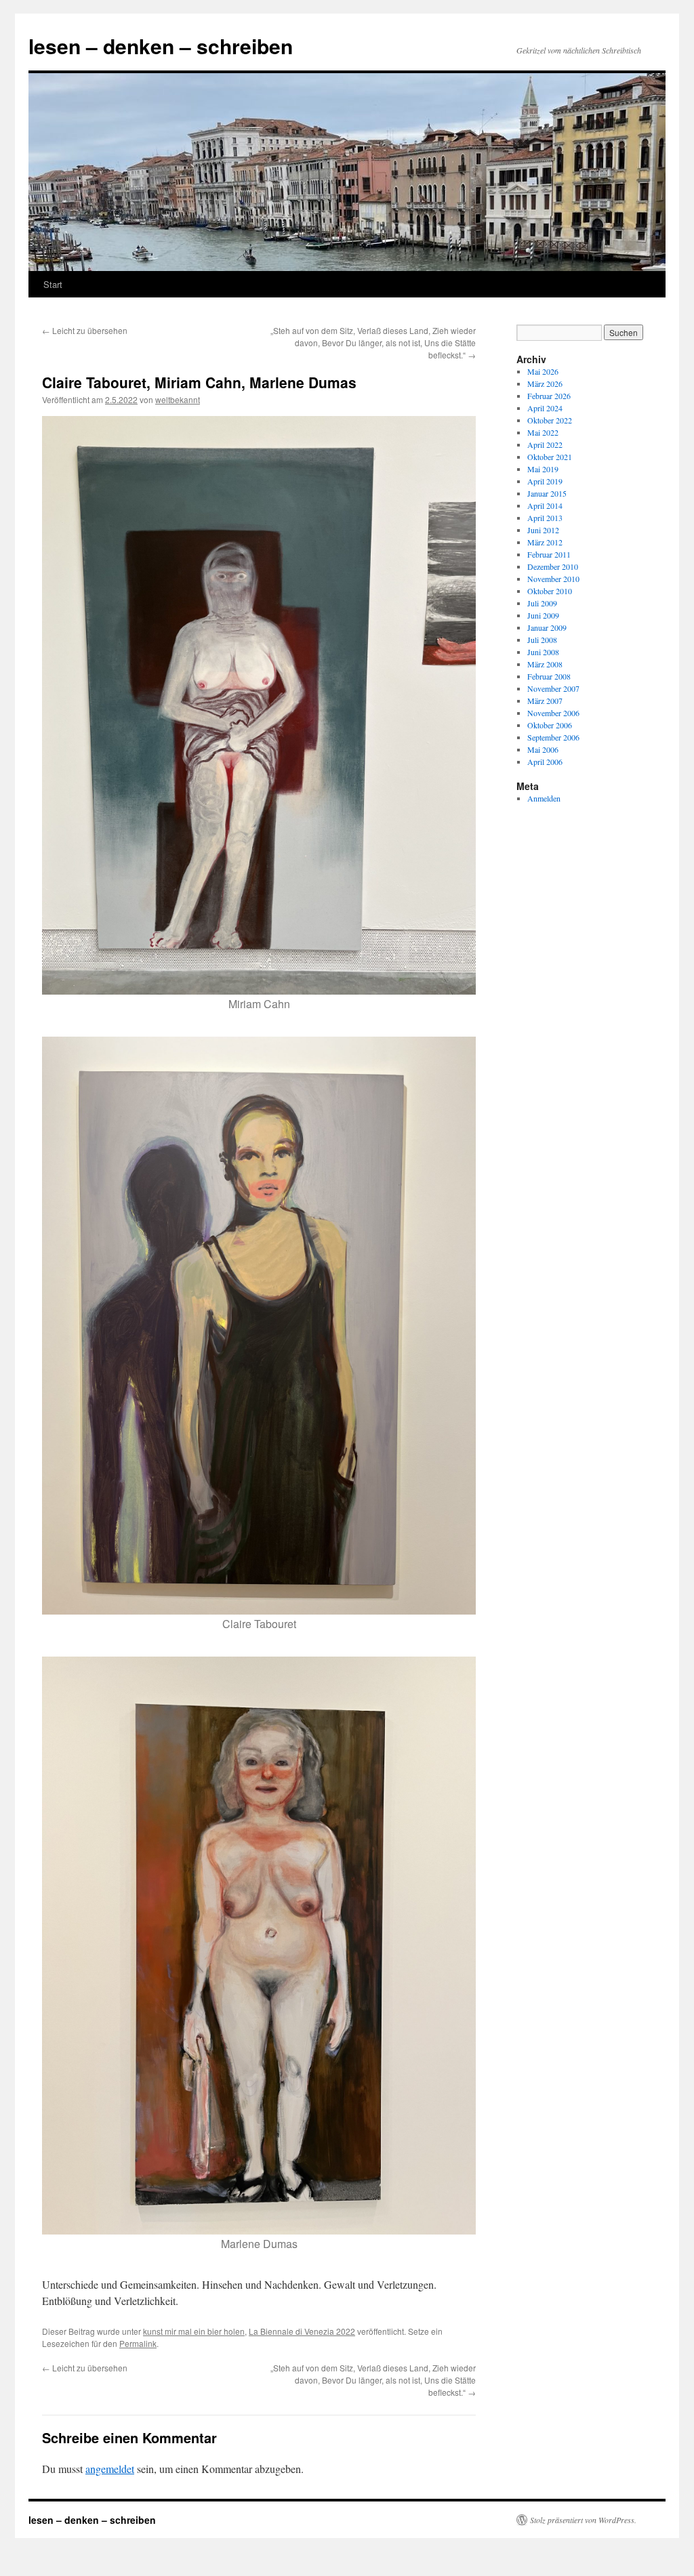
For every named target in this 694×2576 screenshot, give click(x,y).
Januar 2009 (547, 627)
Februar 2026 (549, 396)
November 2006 (553, 713)
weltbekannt (178, 399)
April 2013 (545, 518)
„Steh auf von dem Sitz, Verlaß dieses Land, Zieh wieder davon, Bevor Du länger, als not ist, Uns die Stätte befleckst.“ (373, 342)
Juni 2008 (543, 652)
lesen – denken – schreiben (161, 46)
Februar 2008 (549, 676)
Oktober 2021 (550, 457)
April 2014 (545, 505)
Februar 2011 (549, 554)
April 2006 (545, 762)
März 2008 (545, 664)
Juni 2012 (543, 530)
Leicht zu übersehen (85, 330)
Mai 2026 (543, 371)
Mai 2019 (543, 469)
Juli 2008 (542, 640)
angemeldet (110, 2469)
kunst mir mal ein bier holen (194, 2331)
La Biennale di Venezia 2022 (302, 2331)
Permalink (138, 2343)
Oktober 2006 (550, 725)
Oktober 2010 (550, 591)
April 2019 (545, 481)
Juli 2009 (542, 603)
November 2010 (553, 579)
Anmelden (544, 798)
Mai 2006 (543, 749)
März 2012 (545, 542)
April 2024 (545, 408)
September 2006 (553, 737)
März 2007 (545, 701)
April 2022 (545, 444)
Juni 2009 (543, 615)
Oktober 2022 (550, 420)
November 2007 (553, 688)
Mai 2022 (543, 432)
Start (53, 284)
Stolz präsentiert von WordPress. (583, 2520)
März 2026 (545, 383)
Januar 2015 (547, 493)
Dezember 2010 (553, 566)
